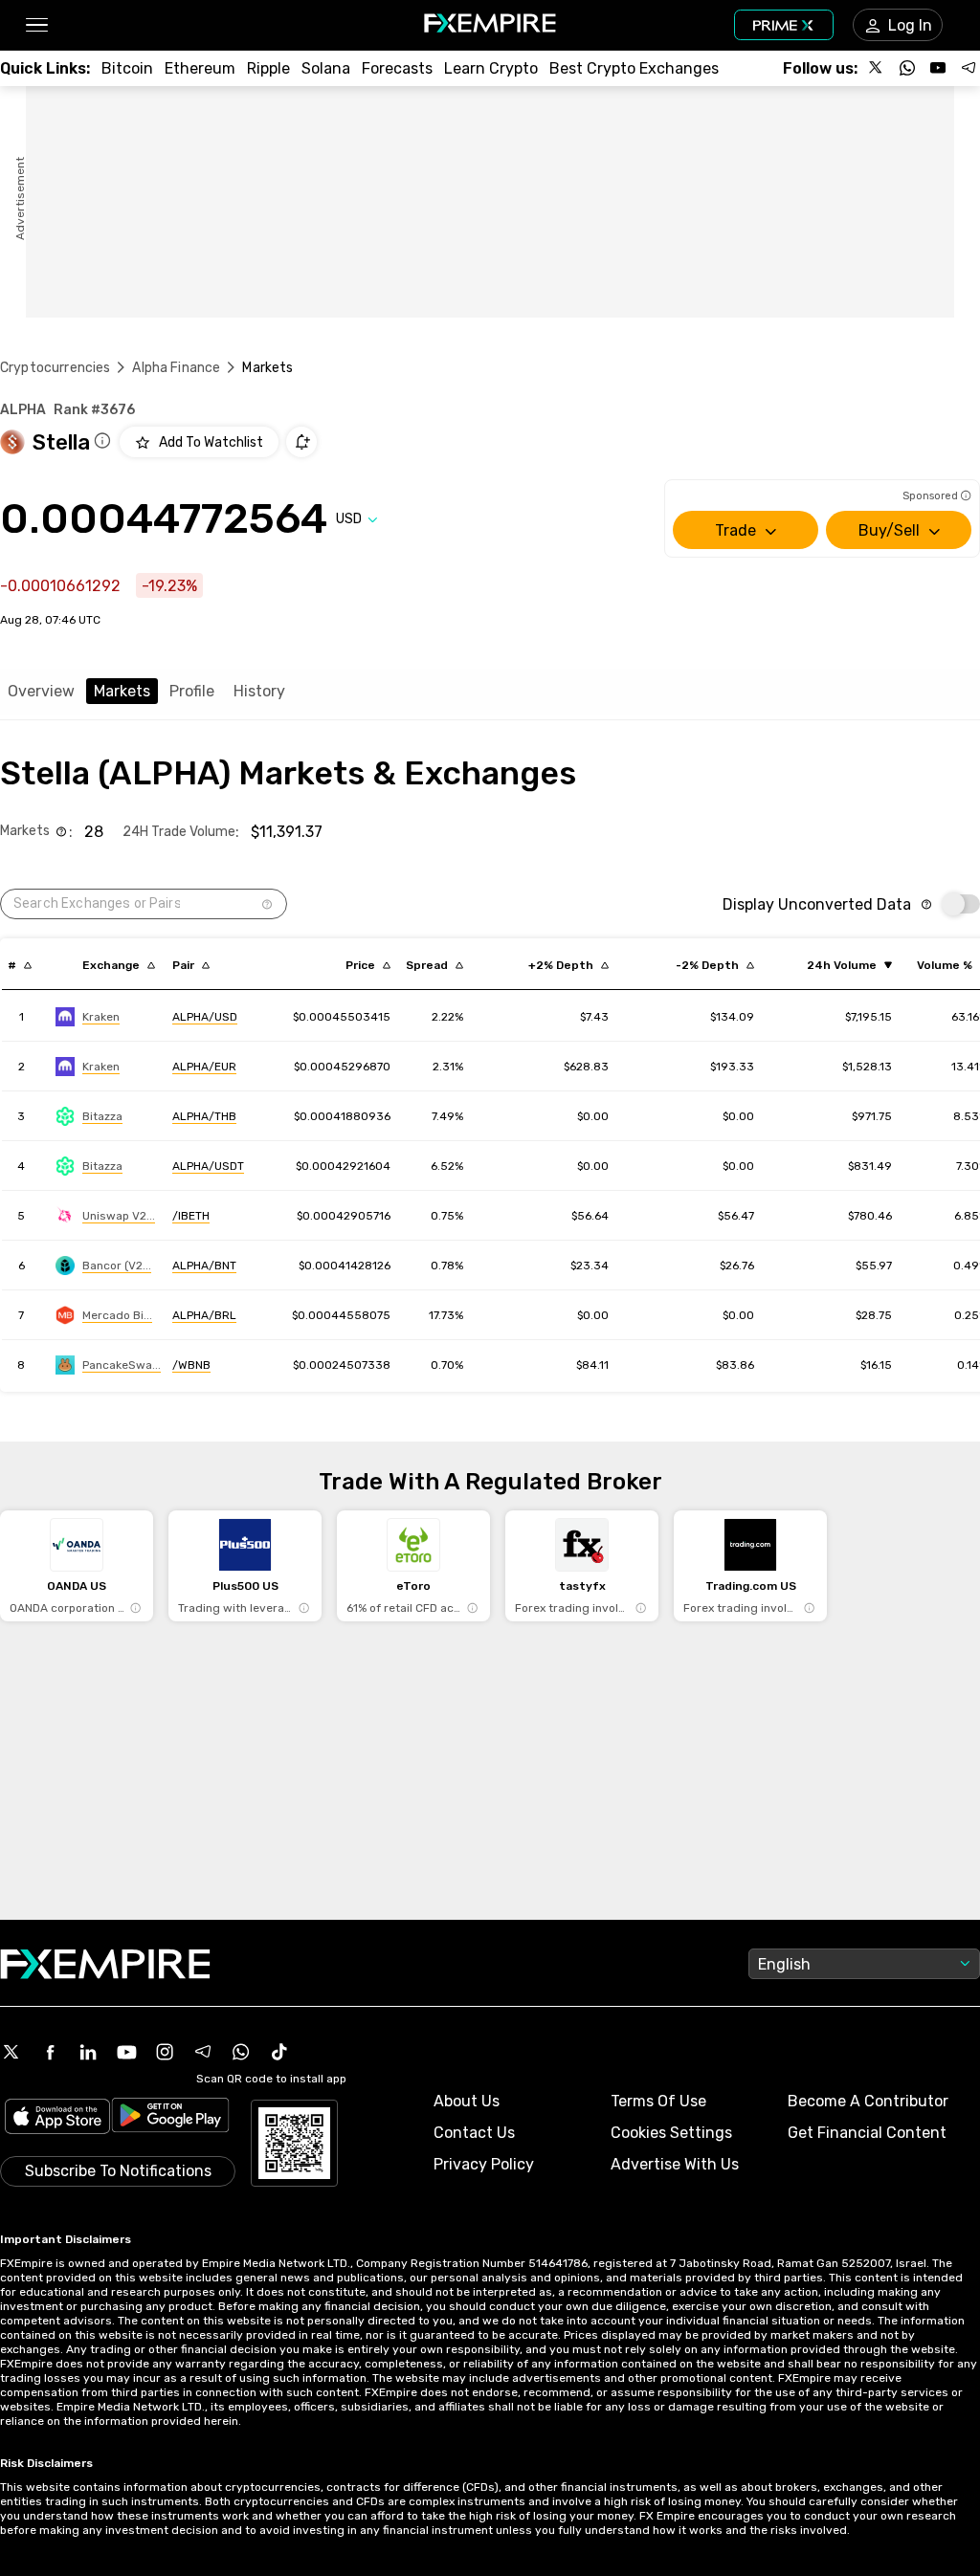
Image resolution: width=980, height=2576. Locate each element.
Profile (192, 691)
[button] (36, 25)
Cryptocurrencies (55, 368)
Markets (122, 691)
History (259, 691)
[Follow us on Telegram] (969, 68)
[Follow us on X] (877, 68)
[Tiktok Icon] (279, 2052)
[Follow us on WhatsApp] (907, 68)
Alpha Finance (176, 368)
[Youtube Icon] (126, 2052)
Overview (41, 691)
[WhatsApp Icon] (241, 2052)
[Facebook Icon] (50, 2052)
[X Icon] (11, 2052)
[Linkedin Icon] (88, 2052)
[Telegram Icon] (203, 2052)
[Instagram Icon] (165, 2052)
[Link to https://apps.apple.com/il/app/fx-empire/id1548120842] (57, 2118)
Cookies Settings (671, 2133)
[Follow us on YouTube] (938, 68)
